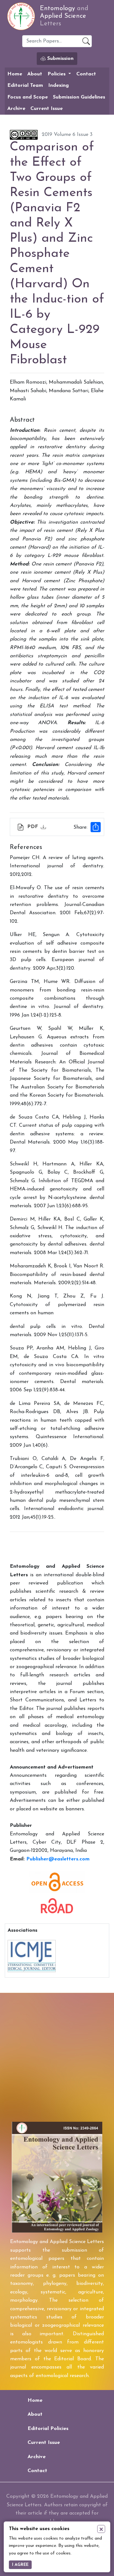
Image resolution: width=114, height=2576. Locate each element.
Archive (16, 109)
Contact (86, 74)
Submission (60, 59)
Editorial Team (25, 86)
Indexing (58, 86)
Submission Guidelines (79, 97)
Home (15, 74)
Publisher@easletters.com (58, 1859)
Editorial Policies (48, 2429)
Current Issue (47, 109)
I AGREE (20, 2565)
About (35, 74)
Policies (57, 74)
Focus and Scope (28, 97)
